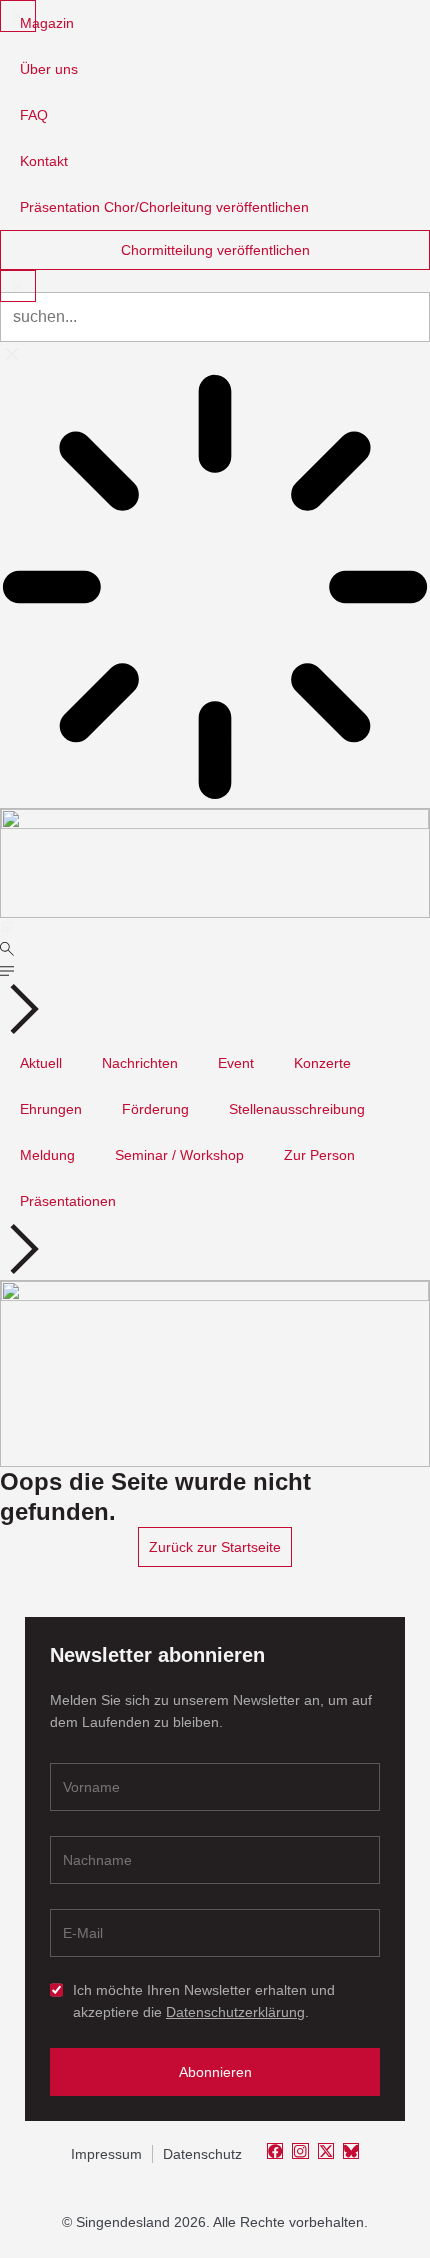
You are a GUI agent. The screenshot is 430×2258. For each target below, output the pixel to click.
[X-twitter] (326, 2151)
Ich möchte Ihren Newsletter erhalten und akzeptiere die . (204, 2001)
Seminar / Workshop (179, 1155)
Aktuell (41, 1063)
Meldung (47, 1155)
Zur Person (319, 1155)
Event (236, 1063)
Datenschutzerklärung (235, 2012)
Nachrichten (140, 1063)
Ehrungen (51, 1109)
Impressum (106, 2154)
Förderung (155, 1109)
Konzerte (322, 1063)
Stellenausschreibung (297, 1109)
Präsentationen (68, 1201)
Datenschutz (202, 2154)
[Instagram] (300, 2151)
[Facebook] (275, 2151)
